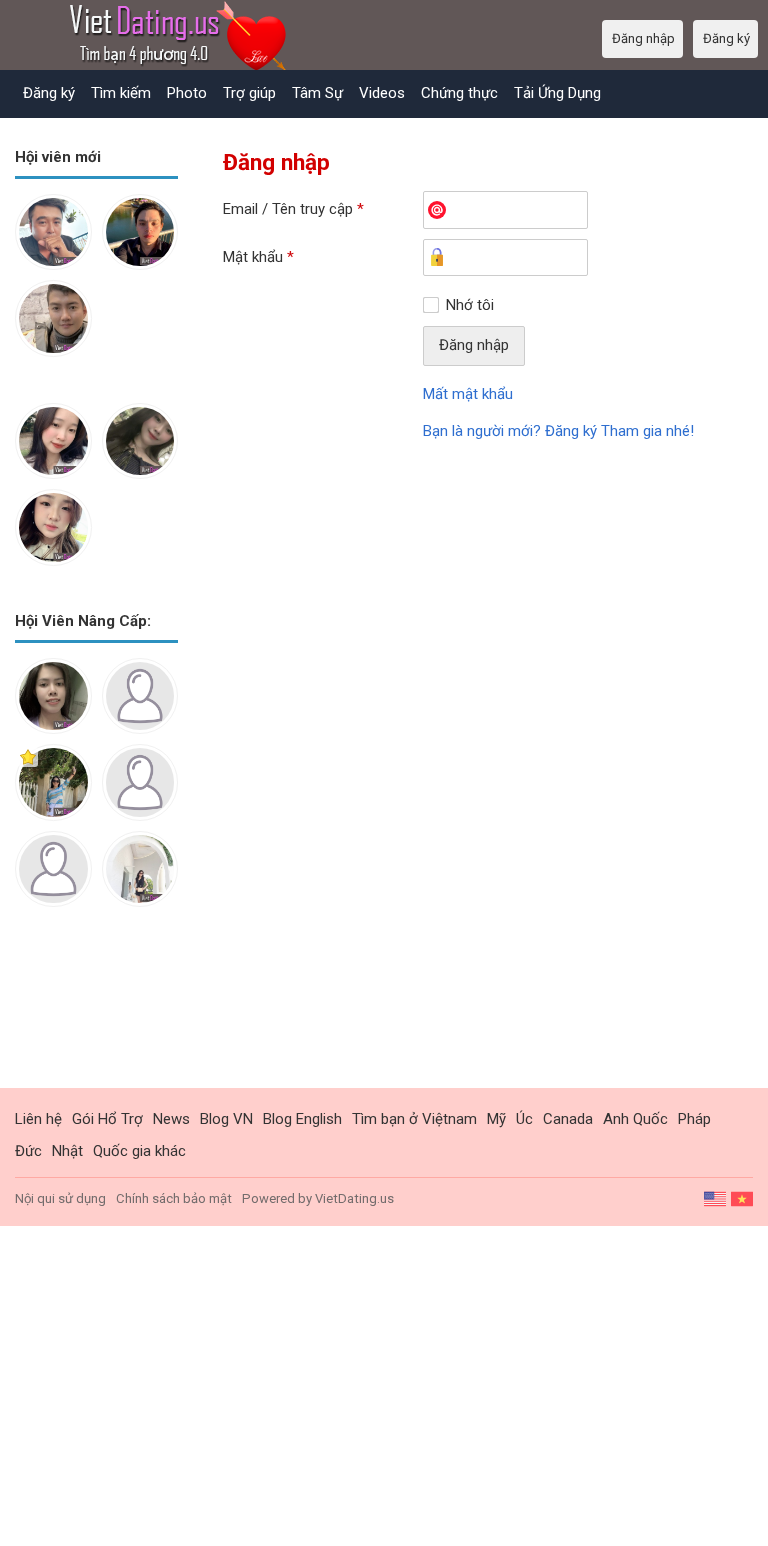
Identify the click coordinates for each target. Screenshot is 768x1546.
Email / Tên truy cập (293, 209)
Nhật (67, 1151)
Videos (382, 93)
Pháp (694, 1119)
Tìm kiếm (121, 93)
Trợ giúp (249, 93)
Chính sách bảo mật (174, 1198)
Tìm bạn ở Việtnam (414, 1119)
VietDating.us (354, 1198)
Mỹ (496, 1119)
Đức (28, 1151)
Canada (568, 1119)
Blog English (302, 1119)
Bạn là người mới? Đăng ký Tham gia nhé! (558, 431)
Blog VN (226, 1119)
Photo (187, 93)
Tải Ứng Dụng (557, 93)
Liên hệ (38, 1119)
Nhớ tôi (470, 305)
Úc (524, 1119)
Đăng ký (49, 93)
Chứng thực (459, 93)
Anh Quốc (635, 1119)
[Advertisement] (96, 1013)
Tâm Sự (317, 93)
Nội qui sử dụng (60, 1198)
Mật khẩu (258, 257)
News (171, 1119)
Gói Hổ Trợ (107, 1119)
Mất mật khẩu (468, 394)
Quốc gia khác (139, 1151)
